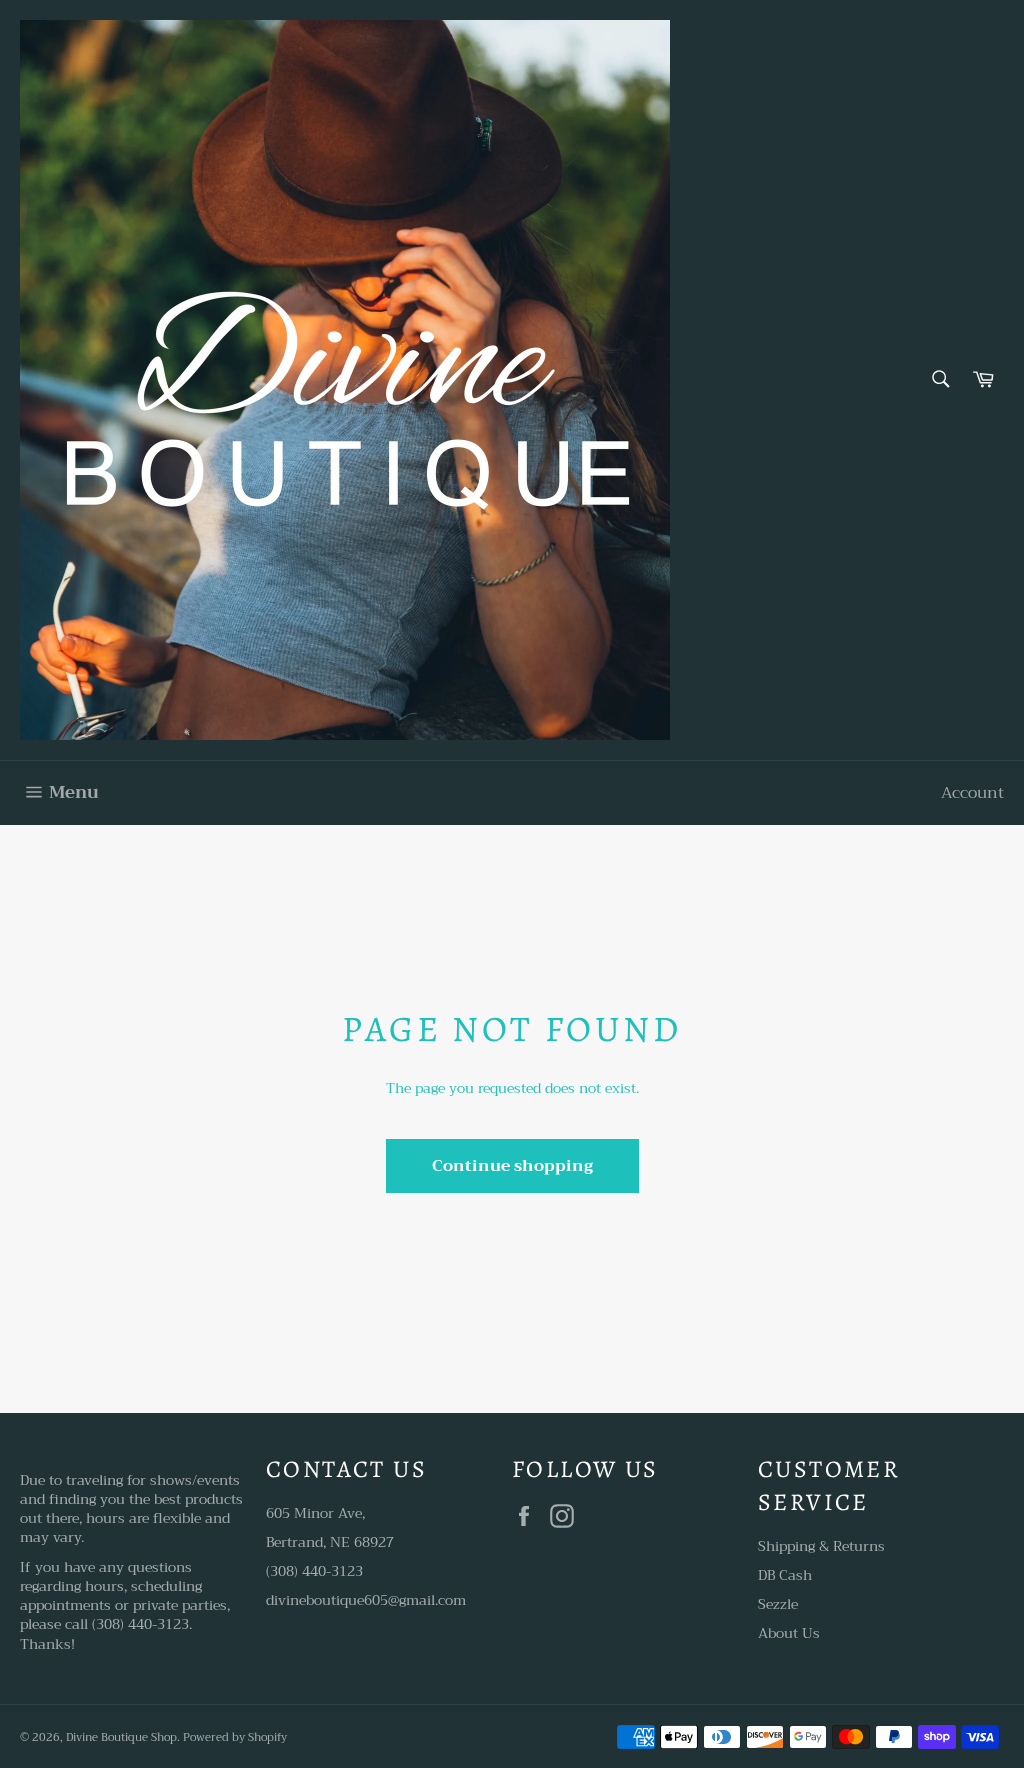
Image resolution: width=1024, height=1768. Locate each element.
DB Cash (785, 1575)
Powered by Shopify (235, 1737)
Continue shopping (512, 1166)
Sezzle (778, 1604)
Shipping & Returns (821, 1546)
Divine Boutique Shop (121, 1737)
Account (972, 793)
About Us (789, 1633)
